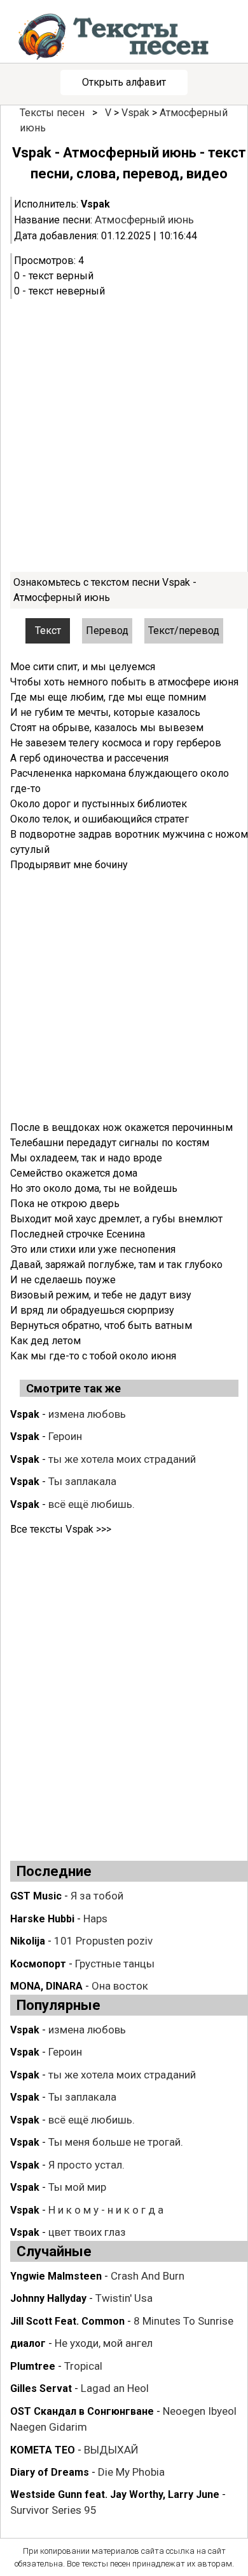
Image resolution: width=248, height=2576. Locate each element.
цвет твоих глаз (87, 2232)
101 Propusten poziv (103, 1941)
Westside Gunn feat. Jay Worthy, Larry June (115, 2494)
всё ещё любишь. (92, 1504)
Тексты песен (52, 113)
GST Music (36, 1896)
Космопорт (38, 1964)
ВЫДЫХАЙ (111, 2450)
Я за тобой (97, 1896)
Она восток (120, 1986)
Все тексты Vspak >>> (61, 1529)
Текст (48, 631)
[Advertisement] (124, 435)
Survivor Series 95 (53, 2510)
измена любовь (87, 1414)
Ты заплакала (82, 1481)
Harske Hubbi (42, 1919)
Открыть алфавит (124, 82)
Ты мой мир (77, 2187)
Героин (65, 1436)
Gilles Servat (41, 2388)
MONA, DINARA (46, 1986)
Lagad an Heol (115, 2388)
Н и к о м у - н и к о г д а (106, 2210)
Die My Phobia (131, 2472)
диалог (28, 2343)
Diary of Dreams (50, 2472)
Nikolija (28, 1941)
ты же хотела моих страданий (122, 1459)
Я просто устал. (86, 2165)
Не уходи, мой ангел (104, 2343)
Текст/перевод (184, 631)
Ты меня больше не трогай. (116, 2142)
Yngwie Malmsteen (56, 2276)
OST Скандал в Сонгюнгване (82, 2411)
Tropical (83, 2366)
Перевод (107, 631)
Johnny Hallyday (48, 2298)
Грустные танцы (115, 1964)
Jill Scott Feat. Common (67, 2321)
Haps (95, 1919)
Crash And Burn (148, 2276)
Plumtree (33, 2366)
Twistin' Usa (124, 2298)
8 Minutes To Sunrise (183, 2321)
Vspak (135, 113)
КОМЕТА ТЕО (43, 2450)
